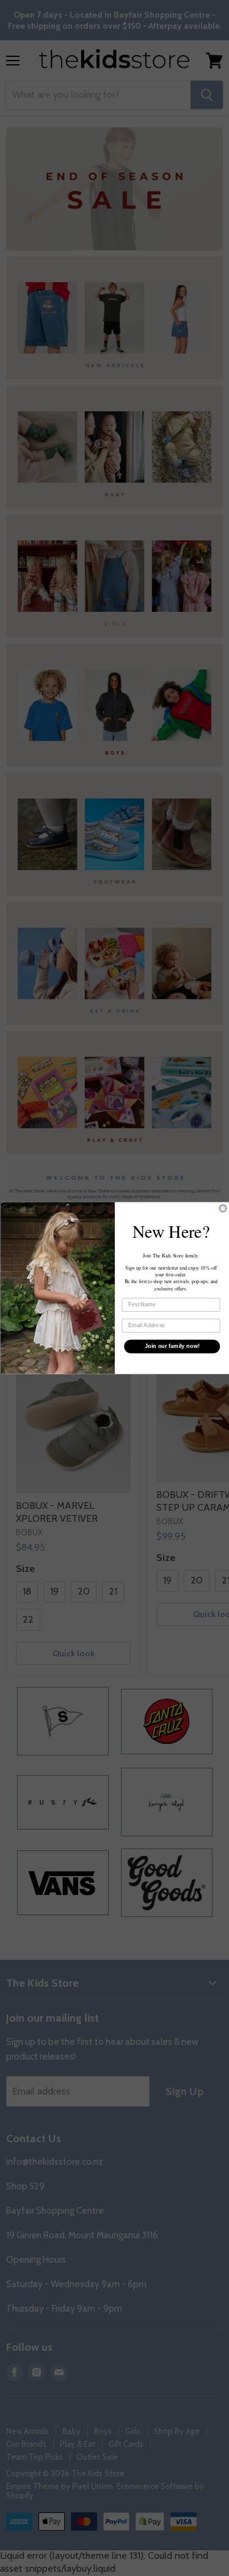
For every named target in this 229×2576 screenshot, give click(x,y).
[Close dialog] (223, 1208)
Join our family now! (172, 1346)
